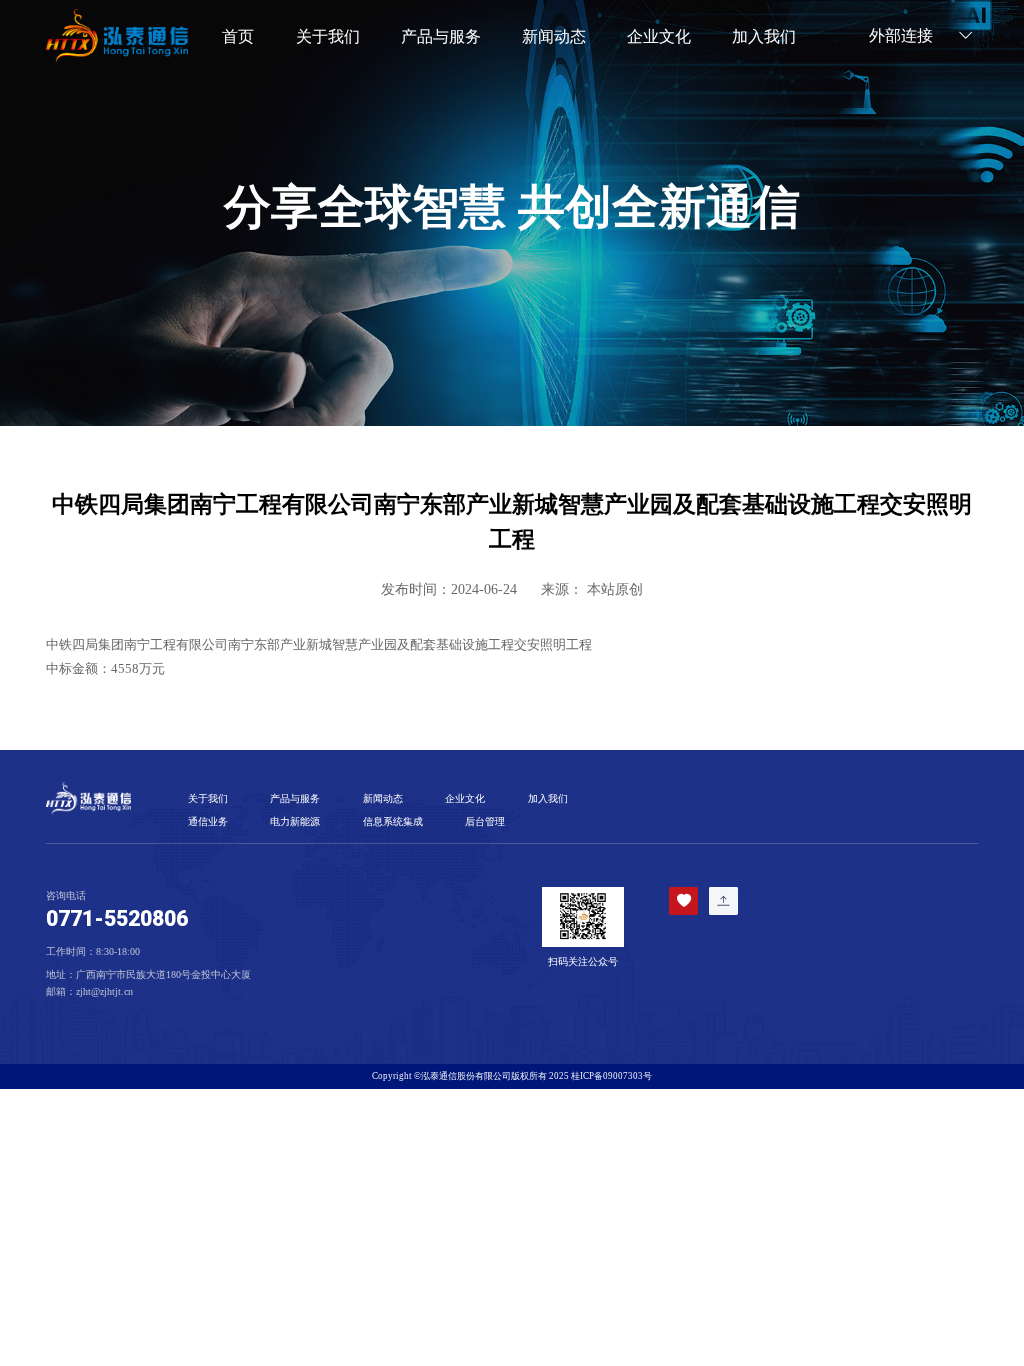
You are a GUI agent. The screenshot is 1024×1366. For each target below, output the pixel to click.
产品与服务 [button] (441, 36)
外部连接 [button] (903, 36)
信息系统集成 (393, 821)
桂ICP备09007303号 (611, 1076)
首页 (238, 36)
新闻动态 (554, 36)
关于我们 (208, 798)
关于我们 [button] (328, 36)
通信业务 (208, 821)
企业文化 (659, 36)
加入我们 (764, 36)
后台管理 (485, 821)
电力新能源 (295, 821)
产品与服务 (295, 798)
